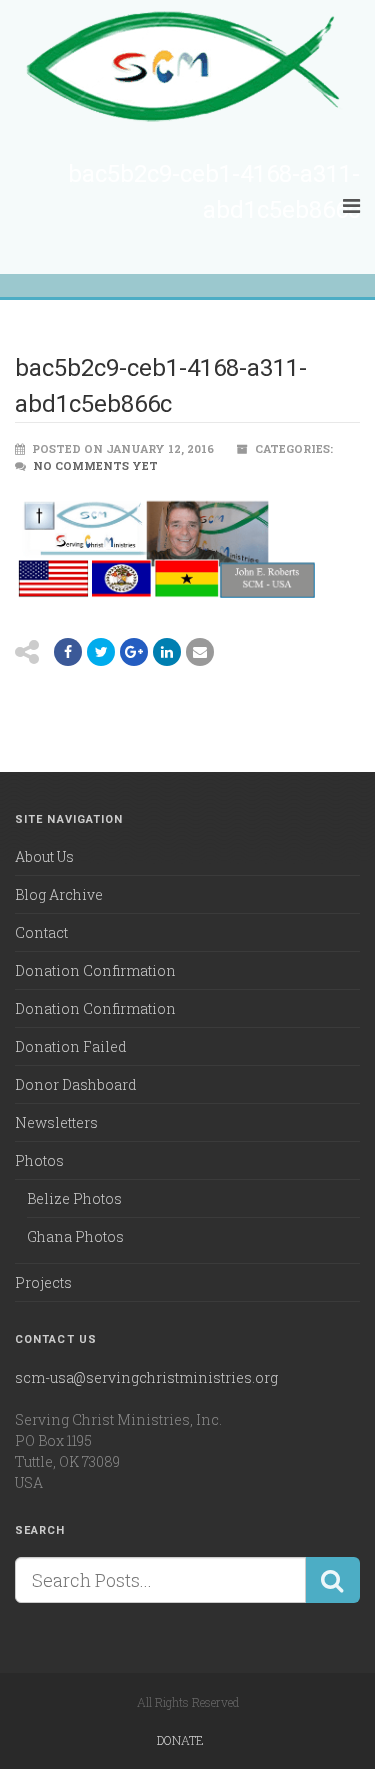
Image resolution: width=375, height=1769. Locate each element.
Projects (43, 1282)
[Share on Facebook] (68, 652)
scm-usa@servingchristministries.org (146, 1377)
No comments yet (95, 465)
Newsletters (56, 1122)
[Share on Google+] (134, 652)
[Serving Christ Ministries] (187, 68)
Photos (39, 1160)
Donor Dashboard (76, 1084)
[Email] (167, 652)
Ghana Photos (75, 1236)
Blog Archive (59, 894)
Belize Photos (74, 1198)
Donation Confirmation (95, 970)
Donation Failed (71, 1046)
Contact (41, 932)
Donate (180, 1740)
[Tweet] (101, 652)
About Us (44, 856)
